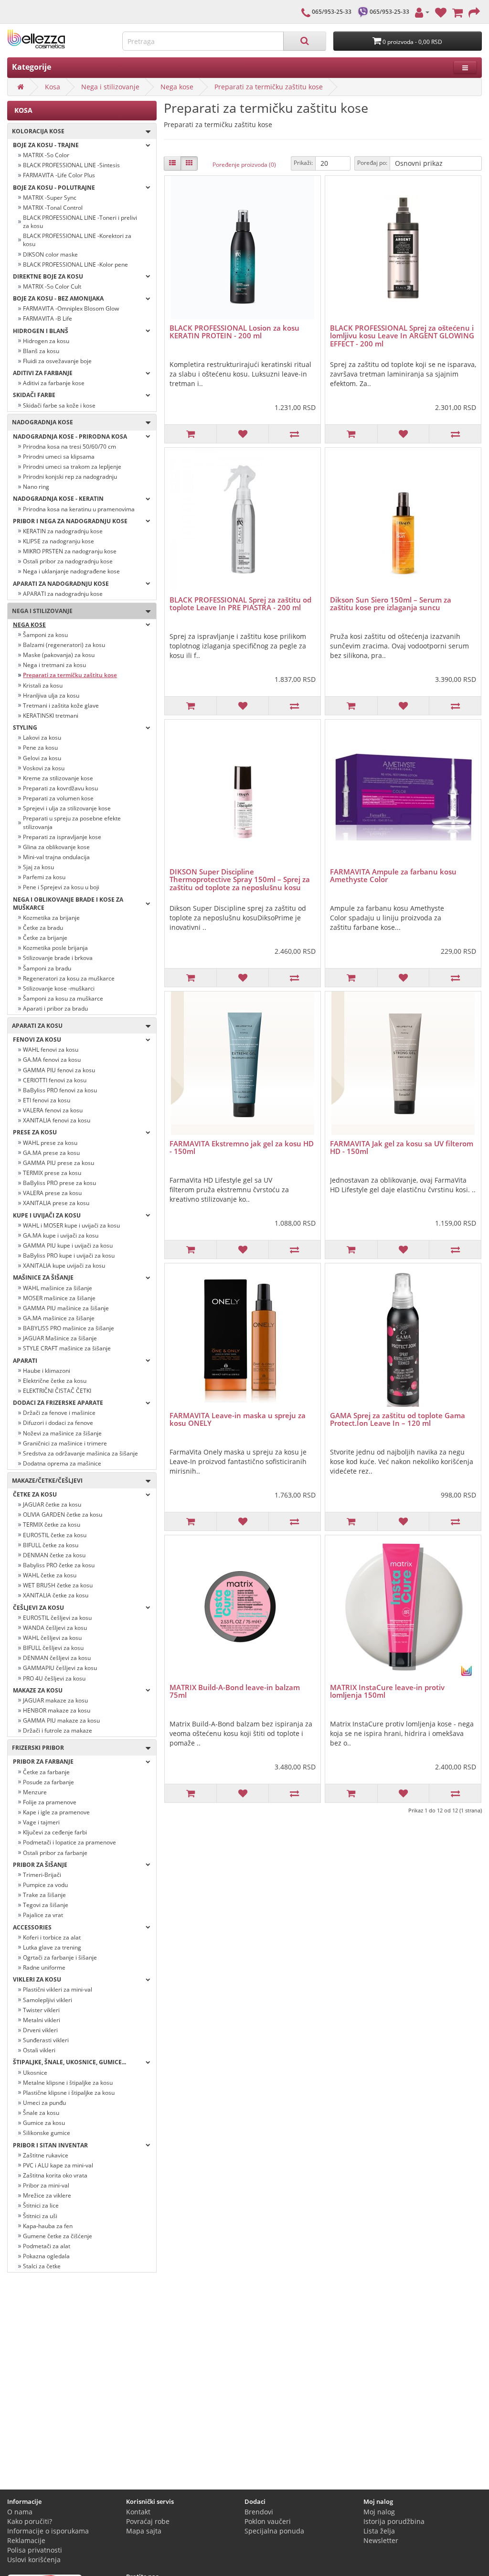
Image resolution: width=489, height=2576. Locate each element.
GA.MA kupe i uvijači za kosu (61, 1235)
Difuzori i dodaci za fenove (58, 1423)
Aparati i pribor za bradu (55, 1008)
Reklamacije (26, 2540)
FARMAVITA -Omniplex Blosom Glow (71, 308)
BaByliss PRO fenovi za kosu (60, 1090)
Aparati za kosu (35, 1026)
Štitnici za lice (41, 2205)
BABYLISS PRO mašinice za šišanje (69, 1328)
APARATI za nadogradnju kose (63, 594)
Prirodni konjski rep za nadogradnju (70, 477)
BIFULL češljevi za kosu (53, 1648)
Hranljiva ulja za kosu (51, 695)
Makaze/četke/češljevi (45, 1481)
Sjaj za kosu (38, 867)
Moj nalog (379, 2512)
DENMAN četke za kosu (54, 1555)
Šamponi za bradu (47, 968)
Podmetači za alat (47, 2246)
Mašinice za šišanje (43, 1277)
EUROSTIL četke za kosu (55, 1535)
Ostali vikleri (39, 2050)
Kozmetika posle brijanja (55, 948)
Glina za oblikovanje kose (56, 847)
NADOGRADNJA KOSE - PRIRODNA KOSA (70, 437)
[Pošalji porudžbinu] (474, 12)
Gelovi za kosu (42, 758)
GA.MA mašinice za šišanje (59, 1318)
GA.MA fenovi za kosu (52, 1060)
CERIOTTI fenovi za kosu (55, 1080)
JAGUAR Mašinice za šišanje (60, 1338)
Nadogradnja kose (40, 422)
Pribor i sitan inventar (50, 2145)
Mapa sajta (144, 2531)
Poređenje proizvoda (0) (244, 165)
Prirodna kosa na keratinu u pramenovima (79, 509)
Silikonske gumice (47, 2133)
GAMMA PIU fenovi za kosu (59, 1070)
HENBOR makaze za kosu (57, 1710)
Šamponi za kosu (45, 635)
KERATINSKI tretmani (51, 716)
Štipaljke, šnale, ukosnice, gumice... (69, 2062)
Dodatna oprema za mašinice (62, 1463)
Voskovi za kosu (44, 768)
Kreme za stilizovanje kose (58, 778)
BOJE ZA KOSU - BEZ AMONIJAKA (58, 298)
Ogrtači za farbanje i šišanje (60, 1957)
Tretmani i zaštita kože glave (61, 706)
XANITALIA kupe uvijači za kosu (64, 1266)
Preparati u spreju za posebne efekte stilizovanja (72, 822)
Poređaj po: (372, 163)
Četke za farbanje (46, 1772)
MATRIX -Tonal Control (53, 208)
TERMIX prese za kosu (52, 1173)
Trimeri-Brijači (42, 1875)
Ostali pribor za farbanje (55, 1853)
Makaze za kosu (38, 1690)
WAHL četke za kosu (50, 1575)
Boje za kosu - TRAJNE (46, 145)
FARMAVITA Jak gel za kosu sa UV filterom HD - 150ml (402, 1148)
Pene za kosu (40, 748)
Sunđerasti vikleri (46, 2040)
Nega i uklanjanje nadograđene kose (71, 571)
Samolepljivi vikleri (48, 2000)
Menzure (35, 1792)
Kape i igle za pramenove (56, 1812)
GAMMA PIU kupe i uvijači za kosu (68, 1245)
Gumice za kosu (44, 2123)
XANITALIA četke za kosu (56, 1595)
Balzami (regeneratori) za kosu (64, 645)
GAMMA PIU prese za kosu (58, 1163)
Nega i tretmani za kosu (54, 665)
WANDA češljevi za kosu (55, 1628)
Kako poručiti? (30, 2521)
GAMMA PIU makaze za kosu (61, 1720)
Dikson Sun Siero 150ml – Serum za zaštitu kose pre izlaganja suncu (391, 604)
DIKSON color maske (50, 254)
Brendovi (259, 2512)
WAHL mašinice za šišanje (58, 1288)
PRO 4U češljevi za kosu (54, 1678)
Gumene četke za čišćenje (58, 2236)
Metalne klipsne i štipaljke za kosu (68, 2083)
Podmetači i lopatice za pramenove (69, 1842)
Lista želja (379, 2531)
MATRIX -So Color (46, 155)
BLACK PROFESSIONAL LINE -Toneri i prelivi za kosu (80, 222)
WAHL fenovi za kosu (51, 1050)
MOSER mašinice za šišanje (59, 1298)
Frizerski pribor (36, 1748)
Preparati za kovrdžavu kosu (60, 788)
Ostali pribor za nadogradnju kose (68, 561)
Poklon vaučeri (268, 2521)
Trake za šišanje (44, 1895)
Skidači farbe (34, 395)
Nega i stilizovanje (110, 87)
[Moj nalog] (422, 12)
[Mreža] (189, 163)
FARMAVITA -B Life (48, 318)
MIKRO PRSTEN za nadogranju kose (70, 551)
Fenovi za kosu (37, 1040)
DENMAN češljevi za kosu (57, 1658)
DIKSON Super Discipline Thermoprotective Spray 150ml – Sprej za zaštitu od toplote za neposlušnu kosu (240, 879)
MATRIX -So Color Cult (52, 286)
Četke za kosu (35, 1494)
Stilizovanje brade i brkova (58, 958)
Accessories (32, 1927)
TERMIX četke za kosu (52, 1525)
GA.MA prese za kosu (51, 1153)
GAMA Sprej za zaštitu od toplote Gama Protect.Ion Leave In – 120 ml (398, 1419)
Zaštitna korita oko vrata (55, 2175)
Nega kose (177, 87)
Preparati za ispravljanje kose (62, 837)
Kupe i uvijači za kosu (47, 1215)
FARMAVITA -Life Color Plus (59, 175)
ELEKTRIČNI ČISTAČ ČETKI (57, 1391)
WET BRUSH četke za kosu (58, 1585)
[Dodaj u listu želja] (242, 434)
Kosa (53, 87)
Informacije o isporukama (48, 2531)
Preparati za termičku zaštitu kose (269, 87)
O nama (20, 2512)
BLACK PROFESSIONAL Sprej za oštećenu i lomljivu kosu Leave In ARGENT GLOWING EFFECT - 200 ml (402, 336)
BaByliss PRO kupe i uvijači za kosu (69, 1256)
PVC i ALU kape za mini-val (58, 2165)
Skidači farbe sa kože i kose (59, 405)
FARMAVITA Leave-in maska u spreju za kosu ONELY (238, 1419)
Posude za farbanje (48, 1782)
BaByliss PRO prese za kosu (59, 1183)
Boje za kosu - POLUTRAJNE (54, 188)
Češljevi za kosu (38, 1608)
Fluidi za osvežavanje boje (57, 361)
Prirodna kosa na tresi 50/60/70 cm (69, 447)
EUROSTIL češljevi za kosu (57, 1618)
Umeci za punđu (44, 2103)
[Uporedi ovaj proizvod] (294, 434)
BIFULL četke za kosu (51, 1545)
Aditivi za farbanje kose (54, 383)
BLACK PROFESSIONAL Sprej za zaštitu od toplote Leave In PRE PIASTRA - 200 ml (240, 604)
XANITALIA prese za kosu (56, 1203)
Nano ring (36, 487)
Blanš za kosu (41, 351)
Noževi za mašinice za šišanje (62, 1433)
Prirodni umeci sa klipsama (59, 457)
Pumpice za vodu (45, 1885)
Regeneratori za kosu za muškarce (69, 978)
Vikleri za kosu (37, 1979)
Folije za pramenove (50, 1802)
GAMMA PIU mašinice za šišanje (66, 1308)
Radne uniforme (44, 1967)
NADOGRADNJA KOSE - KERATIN (58, 499)
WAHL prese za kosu (50, 1143)
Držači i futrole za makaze (58, 1730)
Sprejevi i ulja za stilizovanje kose (67, 808)
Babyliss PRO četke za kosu (59, 1565)
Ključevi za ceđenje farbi (55, 1832)
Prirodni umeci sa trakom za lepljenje (72, 467)
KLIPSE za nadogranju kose (58, 541)
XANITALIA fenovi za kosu (57, 1120)
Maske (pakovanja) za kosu (59, 655)
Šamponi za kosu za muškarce (63, 998)
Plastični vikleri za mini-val (58, 1989)
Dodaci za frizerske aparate (58, 1403)
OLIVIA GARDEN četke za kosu (63, 1514)
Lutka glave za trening (52, 1947)
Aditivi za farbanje (43, 373)
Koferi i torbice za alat (52, 1937)
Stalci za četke (42, 2266)
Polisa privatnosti (35, 2550)
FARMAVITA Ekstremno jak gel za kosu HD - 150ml (242, 1148)
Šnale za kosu (41, 2113)
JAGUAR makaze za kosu (55, 1700)
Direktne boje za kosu (48, 276)
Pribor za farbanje (43, 1762)
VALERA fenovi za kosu (53, 1110)
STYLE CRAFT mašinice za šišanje (67, 1348)
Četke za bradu (43, 928)
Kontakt (138, 2512)
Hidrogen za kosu (46, 341)
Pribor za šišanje (40, 1865)
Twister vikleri (41, 2010)
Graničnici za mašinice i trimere (65, 1443)
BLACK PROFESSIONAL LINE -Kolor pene (75, 264)
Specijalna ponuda (274, 2531)
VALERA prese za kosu (52, 1193)
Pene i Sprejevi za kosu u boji (61, 887)
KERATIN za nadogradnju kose (63, 531)
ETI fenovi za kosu (47, 1100)
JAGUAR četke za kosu (52, 1504)
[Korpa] (457, 12)
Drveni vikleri (40, 2030)
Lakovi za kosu (42, 738)
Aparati (25, 1361)
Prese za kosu (35, 1132)
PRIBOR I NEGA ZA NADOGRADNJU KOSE (70, 521)
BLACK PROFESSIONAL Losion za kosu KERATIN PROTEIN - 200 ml (234, 332)
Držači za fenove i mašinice (59, 1413)
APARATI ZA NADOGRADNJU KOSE (61, 584)
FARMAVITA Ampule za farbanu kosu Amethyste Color (393, 876)
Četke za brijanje (45, 938)
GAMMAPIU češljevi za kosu (60, 1668)
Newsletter (381, 2540)
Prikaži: (303, 163)
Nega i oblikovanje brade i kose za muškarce (68, 904)
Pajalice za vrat (43, 1915)
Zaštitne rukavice (46, 2155)
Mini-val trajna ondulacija (56, 857)
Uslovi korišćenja (34, 2560)
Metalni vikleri (42, 2020)
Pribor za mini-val (46, 2185)
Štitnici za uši (40, 2216)
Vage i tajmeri (41, 1822)
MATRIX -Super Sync (50, 198)
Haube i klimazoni (47, 1371)
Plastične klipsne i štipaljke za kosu (69, 2093)
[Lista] (172, 163)
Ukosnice (35, 2073)
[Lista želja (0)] (441, 12)
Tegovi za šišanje (46, 1905)
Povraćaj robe (148, 2521)
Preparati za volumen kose (58, 798)
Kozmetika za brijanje (51, 918)
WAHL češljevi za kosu (52, 1638)
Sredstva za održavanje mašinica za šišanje (80, 1453)
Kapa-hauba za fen (48, 2226)
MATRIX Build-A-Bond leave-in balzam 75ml (235, 1691)
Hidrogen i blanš (41, 331)
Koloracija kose (36, 131)
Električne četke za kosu (55, 1381)
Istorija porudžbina (394, 2521)
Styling (25, 728)
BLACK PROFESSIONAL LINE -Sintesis (71, 165)
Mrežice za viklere (47, 2195)
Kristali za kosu (43, 685)
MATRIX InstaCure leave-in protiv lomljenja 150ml (387, 1691)
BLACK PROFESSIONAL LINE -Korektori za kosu (77, 240)
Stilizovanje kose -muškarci (59, 988)
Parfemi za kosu (44, 877)
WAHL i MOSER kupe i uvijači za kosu (71, 1225)
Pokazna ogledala (46, 2256)
